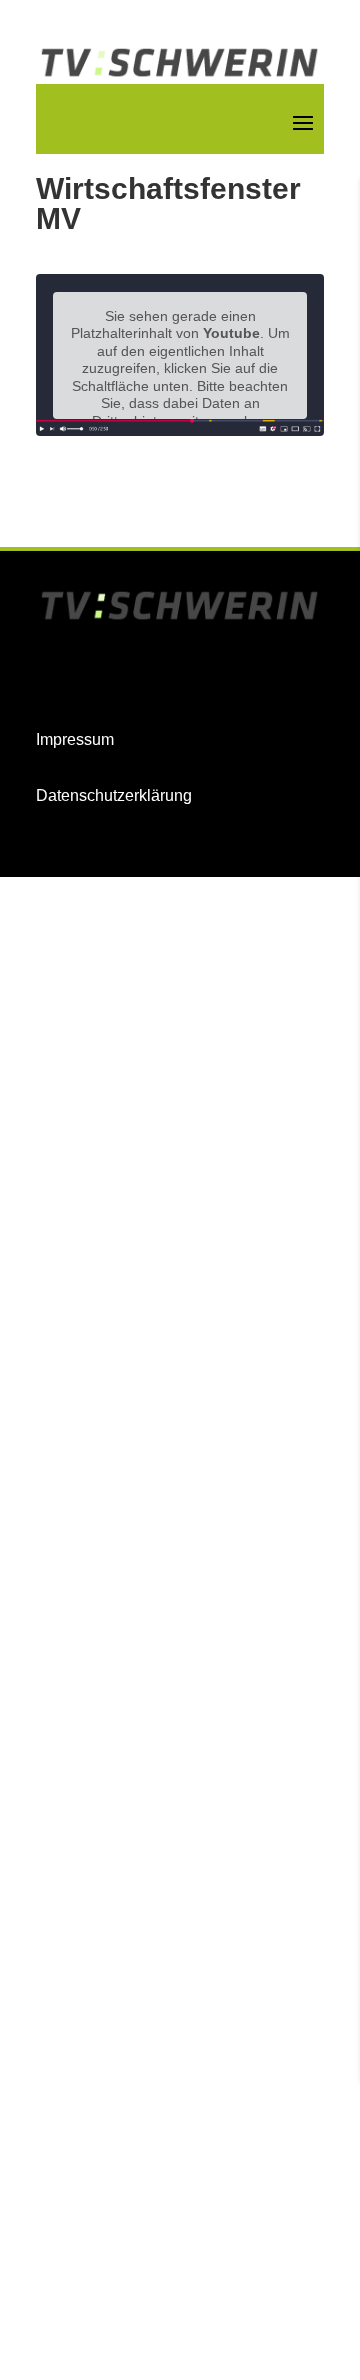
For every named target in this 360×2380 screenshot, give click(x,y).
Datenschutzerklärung (114, 795)
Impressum (75, 739)
